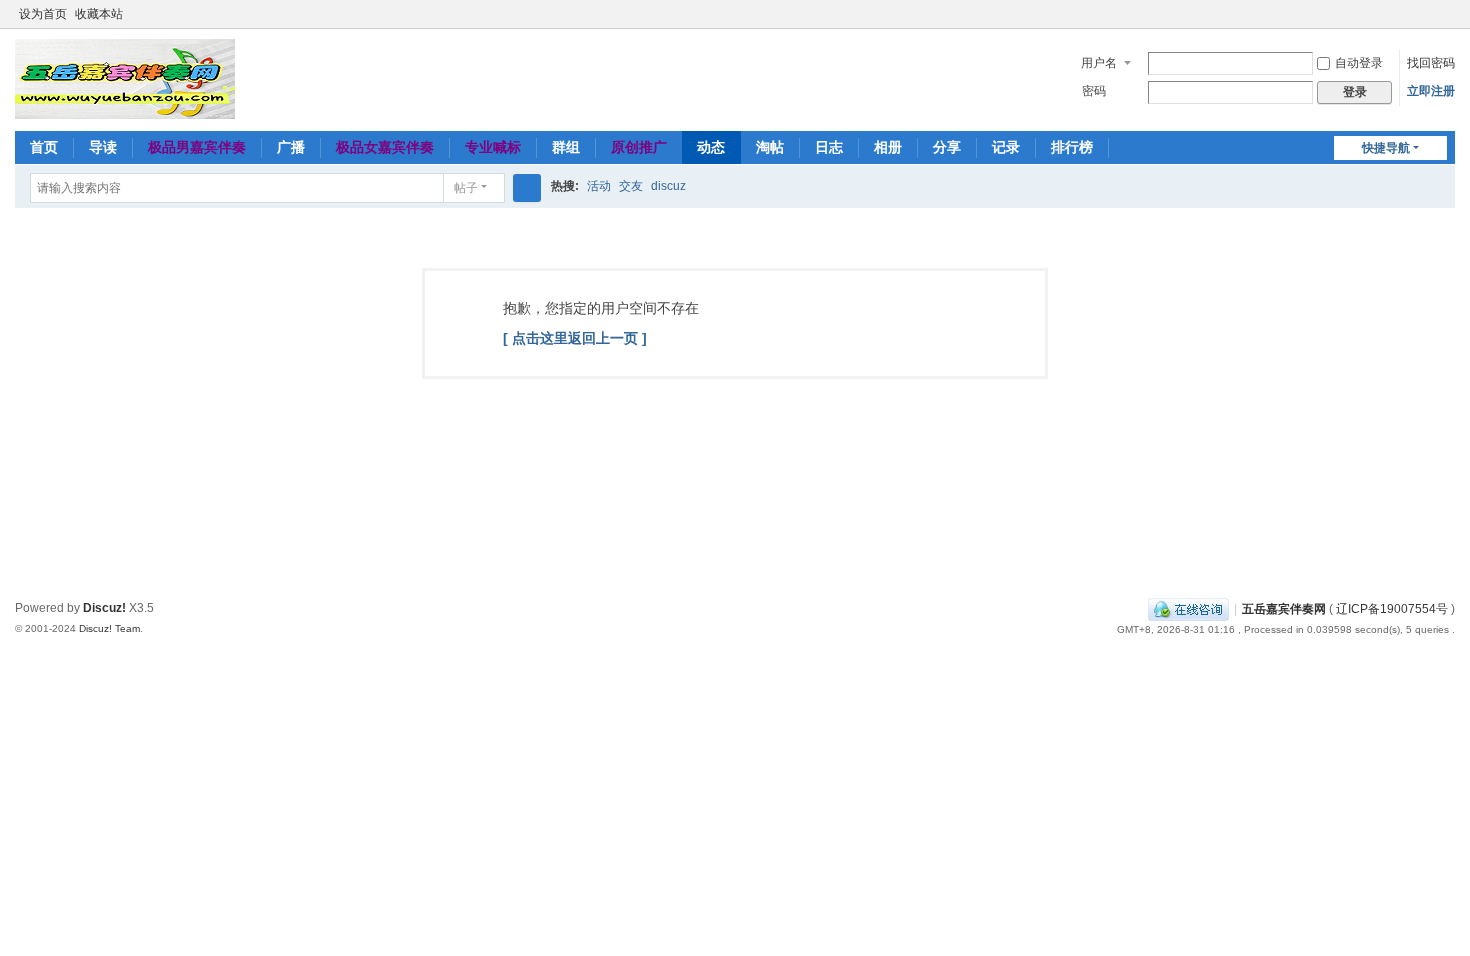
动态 (711, 147)
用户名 (1099, 63)
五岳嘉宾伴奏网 (1284, 609)
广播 (291, 147)
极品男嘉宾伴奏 (197, 147)
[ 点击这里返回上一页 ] (575, 338)
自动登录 (1359, 63)
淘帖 (770, 147)
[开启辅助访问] (1427, 14)
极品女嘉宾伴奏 (385, 147)
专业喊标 (493, 147)
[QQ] (1188, 609)
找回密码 (1431, 63)
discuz (668, 186)
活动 (599, 186)
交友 (631, 186)
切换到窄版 (1446, 22)
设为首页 (43, 14)
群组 (566, 147)
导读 (103, 147)
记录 (1006, 147)
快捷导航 (1386, 148)
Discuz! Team (109, 628)
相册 (888, 147)
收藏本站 (99, 14)
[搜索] (527, 188)
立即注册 (1431, 91)
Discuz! (104, 608)
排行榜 (1072, 147)
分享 (947, 147)
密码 (1094, 91)
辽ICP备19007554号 (1392, 609)
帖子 (466, 188)
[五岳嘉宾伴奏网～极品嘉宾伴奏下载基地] (125, 78)
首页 (44, 147)
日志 (829, 147)
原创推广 (639, 147)
